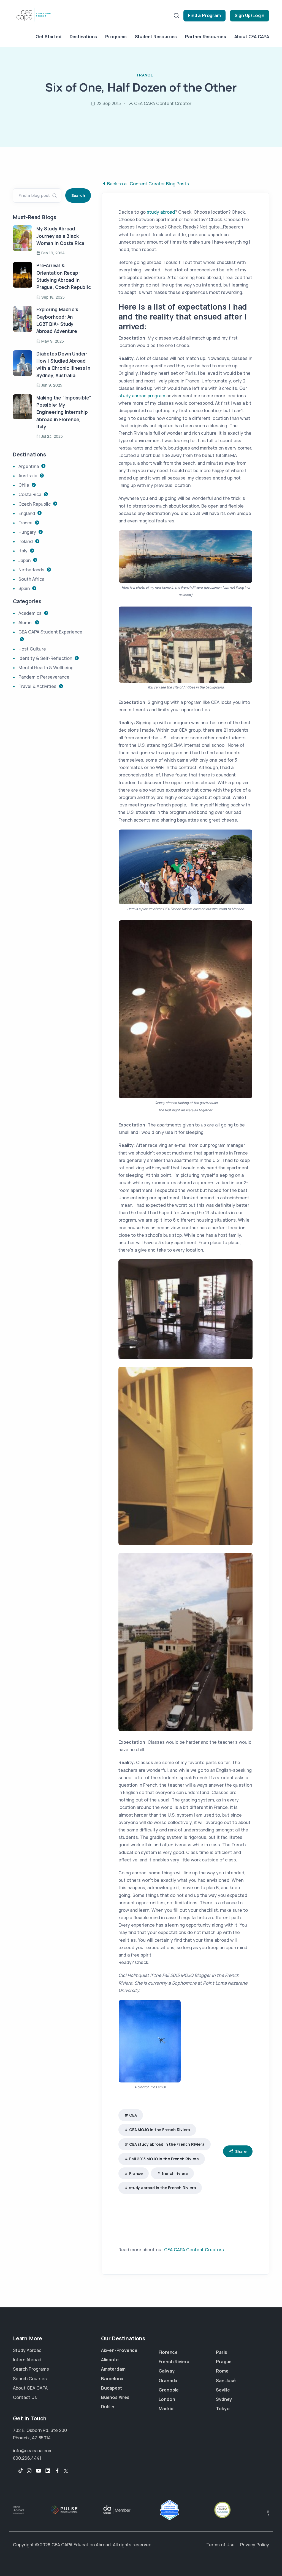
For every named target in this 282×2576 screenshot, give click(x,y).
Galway (167, 2371)
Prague (224, 2362)
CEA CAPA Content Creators (194, 2250)
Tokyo (223, 2409)
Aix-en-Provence (119, 2350)
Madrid (166, 2409)
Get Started (48, 37)
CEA (133, 2115)
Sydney (224, 2399)
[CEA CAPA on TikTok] (18, 2471)
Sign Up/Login (250, 15)
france (145, 75)
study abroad (161, 212)
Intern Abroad (27, 2360)
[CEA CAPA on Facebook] (57, 2471)
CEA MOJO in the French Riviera (160, 2130)
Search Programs (31, 2369)
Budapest (111, 2388)
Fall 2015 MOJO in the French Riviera (164, 2159)
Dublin (108, 2407)
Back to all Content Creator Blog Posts (148, 184)
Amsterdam (113, 2369)
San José (226, 2381)
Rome (222, 2371)
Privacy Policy (255, 2545)
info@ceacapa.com (33, 2451)
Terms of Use (220, 2545)
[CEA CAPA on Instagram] (29, 2471)
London (167, 2399)
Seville (223, 2390)
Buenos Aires (115, 2397)
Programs (116, 37)
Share (241, 2151)
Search (78, 195)
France (136, 2173)
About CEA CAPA (252, 37)
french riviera (175, 2173)
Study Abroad (27, 2350)
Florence (168, 2352)
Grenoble (169, 2390)
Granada (168, 2381)
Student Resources (156, 37)
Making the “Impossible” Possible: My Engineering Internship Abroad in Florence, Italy (63, 412)
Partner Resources (206, 37)
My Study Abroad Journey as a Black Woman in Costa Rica (60, 236)
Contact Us (25, 2397)
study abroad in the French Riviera (162, 2188)
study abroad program (142, 396)
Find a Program (204, 15)
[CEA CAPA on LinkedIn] (48, 2471)
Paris (221, 2352)
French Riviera (174, 2362)
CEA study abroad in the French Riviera (167, 2144)
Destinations (83, 37)
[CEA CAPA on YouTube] (39, 2471)
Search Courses (30, 2379)
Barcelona (112, 2379)
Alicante (110, 2360)
